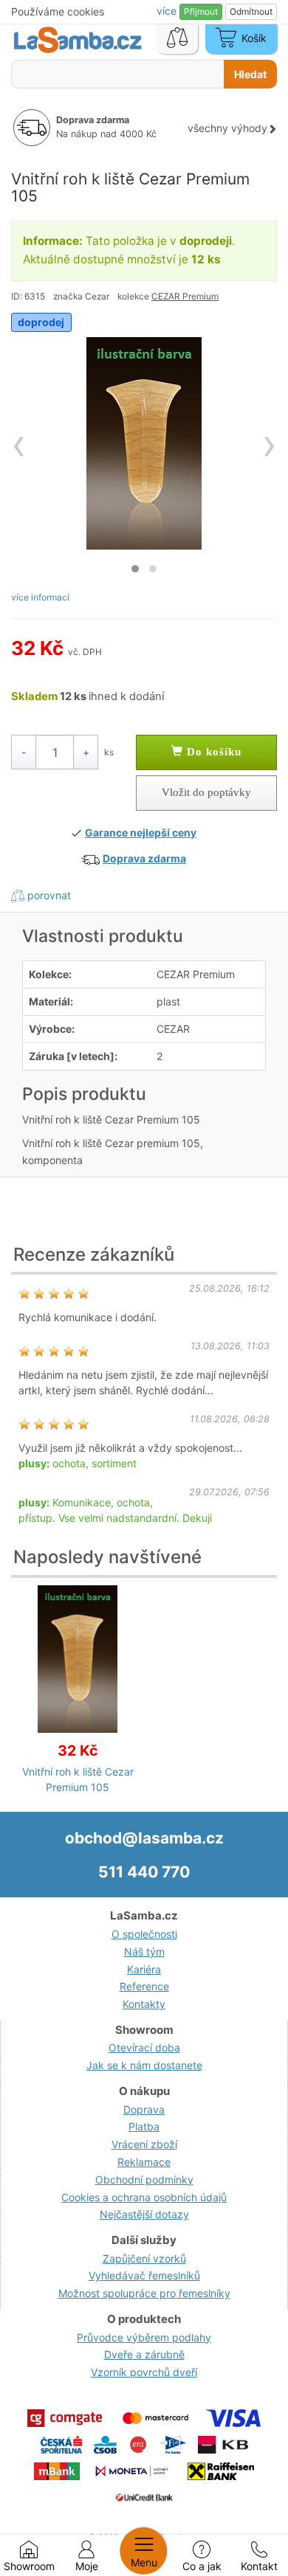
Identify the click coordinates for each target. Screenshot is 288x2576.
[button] (135, 569)
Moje (87, 2566)
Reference (144, 1986)
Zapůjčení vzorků (144, 2258)
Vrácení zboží (144, 2144)
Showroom (29, 2566)
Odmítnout (251, 11)
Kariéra (144, 1969)
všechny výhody (227, 128)
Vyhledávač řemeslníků (144, 2275)
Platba (144, 2126)
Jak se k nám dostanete (144, 2065)
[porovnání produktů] (177, 39)
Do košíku (212, 752)
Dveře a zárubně (144, 2354)
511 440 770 (144, 1872)
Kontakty (144, 2004)
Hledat (250, 74)
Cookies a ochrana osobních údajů (144, 2197)
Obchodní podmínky (144, 2179)
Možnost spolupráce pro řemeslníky (144, 2293)
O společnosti (144, 1934)
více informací (40, 597)
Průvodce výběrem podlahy (144, 2337)
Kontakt (259, 2566)
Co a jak (202, 2566)
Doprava (144, 2109)
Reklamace (144, 2162)
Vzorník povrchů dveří (144, 2372)
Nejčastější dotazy (144, 2214)
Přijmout (201, 11)
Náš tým (144, 1952)
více (168, 11)
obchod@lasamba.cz (144, 1838)
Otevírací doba (144, 2047)
